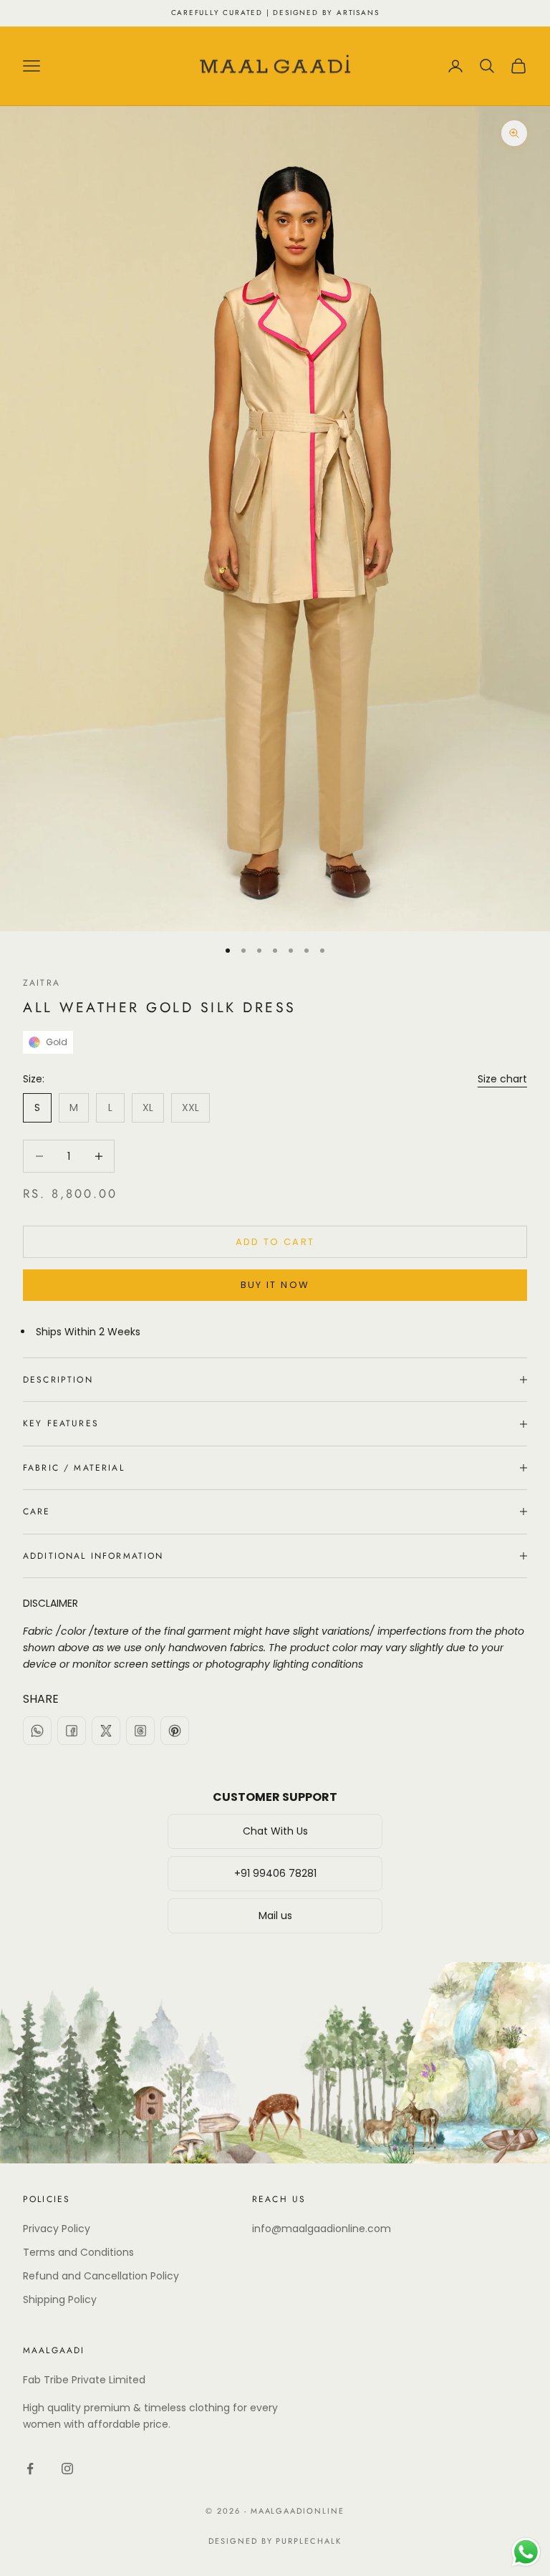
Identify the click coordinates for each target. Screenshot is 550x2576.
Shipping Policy (60, 2299)
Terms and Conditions (78, 2252)
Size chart (502, 1079)
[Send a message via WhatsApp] (526, 2552)
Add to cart (275, 1242)
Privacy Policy (57, 2229)
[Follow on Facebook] (30, 2469)
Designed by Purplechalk (275, 2541)
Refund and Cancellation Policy (101, 2276)
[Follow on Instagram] (67, 2469)
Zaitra (42, 983)
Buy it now (275, 1285)
